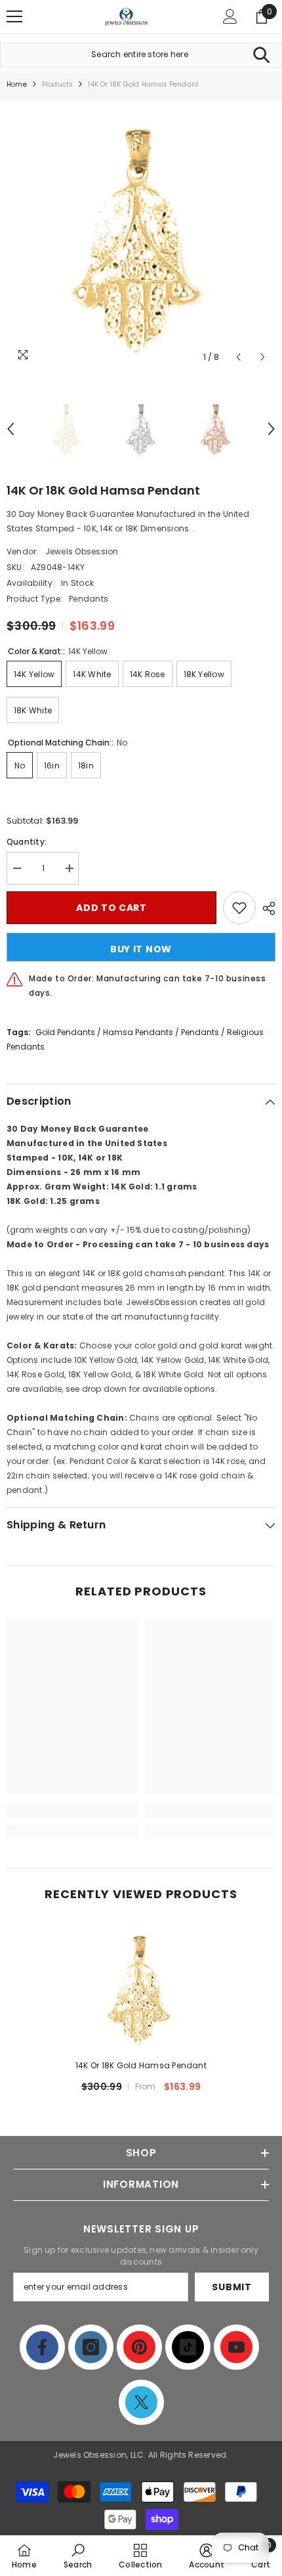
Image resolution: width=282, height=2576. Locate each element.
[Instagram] (91, 2347)
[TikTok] (188, 2347)
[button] (238, 357)
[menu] (14, 16)
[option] (141, 235)
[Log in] (230, 16)
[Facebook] (42, 2347)
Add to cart (111, 908)
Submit (232, 2287)
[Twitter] (141, 2402)
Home (17, 84)
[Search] (261, 55)
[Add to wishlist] (239, 908)
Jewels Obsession (82, 551)
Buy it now (141, 949)
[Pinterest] (139, 2347)
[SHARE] (266, 908)
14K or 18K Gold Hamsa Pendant (141, 2065)
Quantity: (27, 842)
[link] (72, 1811)
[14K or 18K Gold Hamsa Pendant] (141, 1988)
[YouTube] (236, 2347)
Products (58, 84)
